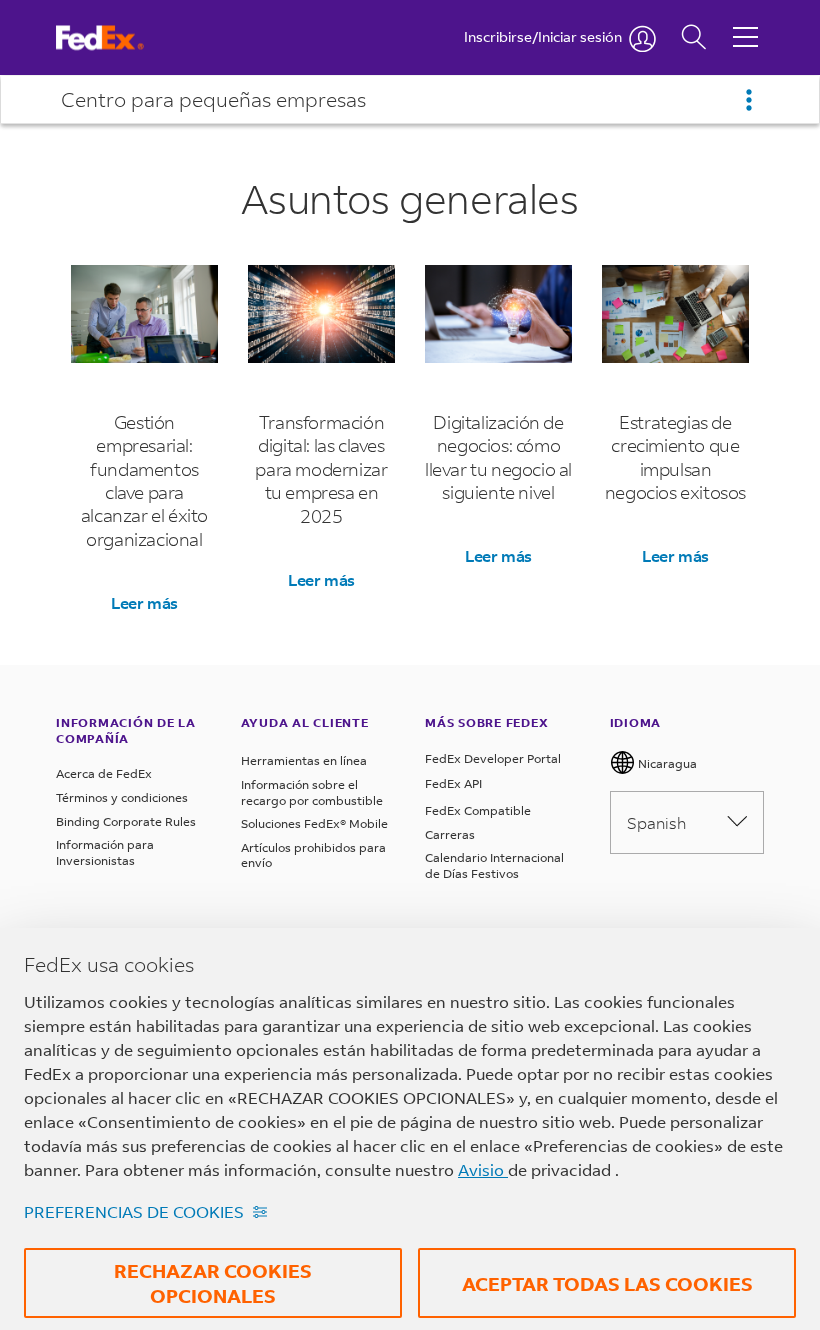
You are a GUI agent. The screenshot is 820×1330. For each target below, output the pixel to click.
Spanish (656, 822)
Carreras (450, 834)
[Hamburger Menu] (745, 22)
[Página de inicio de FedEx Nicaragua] (118, 37)
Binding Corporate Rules (126, 821)
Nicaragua (666, 763)
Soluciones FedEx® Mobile (314, 823)
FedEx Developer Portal (493, 758)
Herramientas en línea (304, 760)
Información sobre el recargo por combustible (312, 792)
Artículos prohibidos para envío (313, 855)
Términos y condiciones (122, 797)
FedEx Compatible (478, 810)
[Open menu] (749, 100)
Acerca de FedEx (104, 773)
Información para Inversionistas (105, 852)
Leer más (145, 602)
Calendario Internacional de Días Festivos (494, 865)
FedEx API (453, 783)
